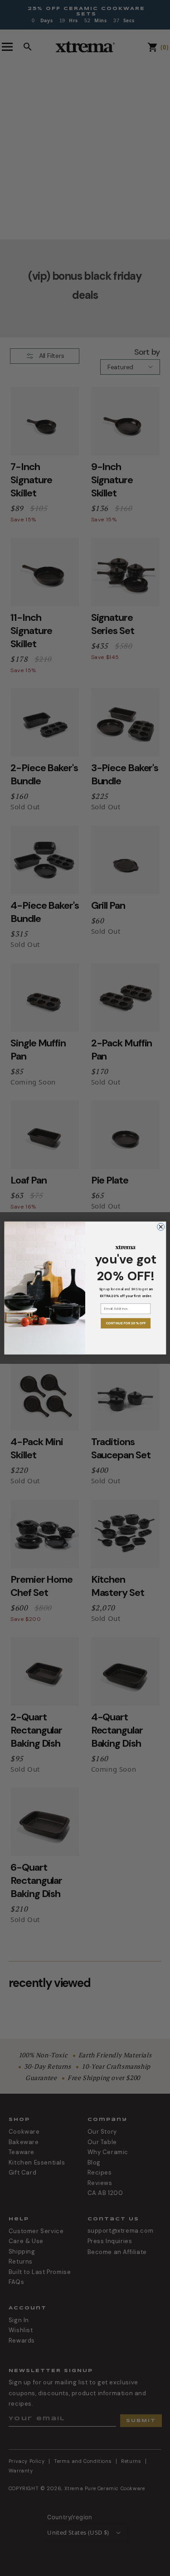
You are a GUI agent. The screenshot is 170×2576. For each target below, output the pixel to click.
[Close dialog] (160, 1227)
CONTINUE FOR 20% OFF (125, 1323)
